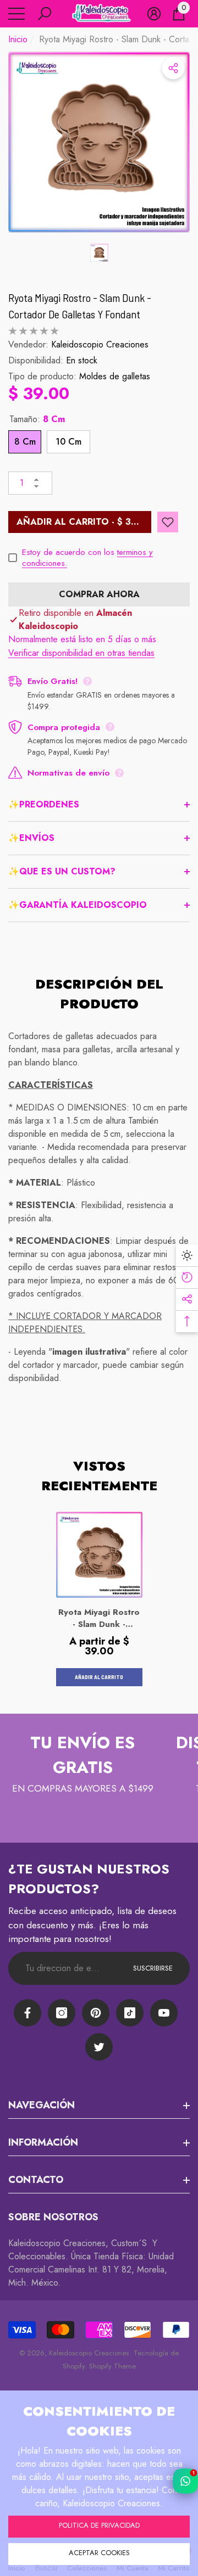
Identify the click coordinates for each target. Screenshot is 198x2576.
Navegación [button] (42, 2105)
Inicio (18, 39)
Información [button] (43, 2142)
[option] (99, 142)
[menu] (16, 14)
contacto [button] (36, 2180)
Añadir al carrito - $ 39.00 (84, 522)
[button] (45, 14)
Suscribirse (153, 1968)
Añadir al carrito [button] (99, 1677)
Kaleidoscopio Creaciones (100, 344)
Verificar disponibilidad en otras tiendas (81, 653)
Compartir (173, 68)
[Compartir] (173, 68)
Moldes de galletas (115, 376)
